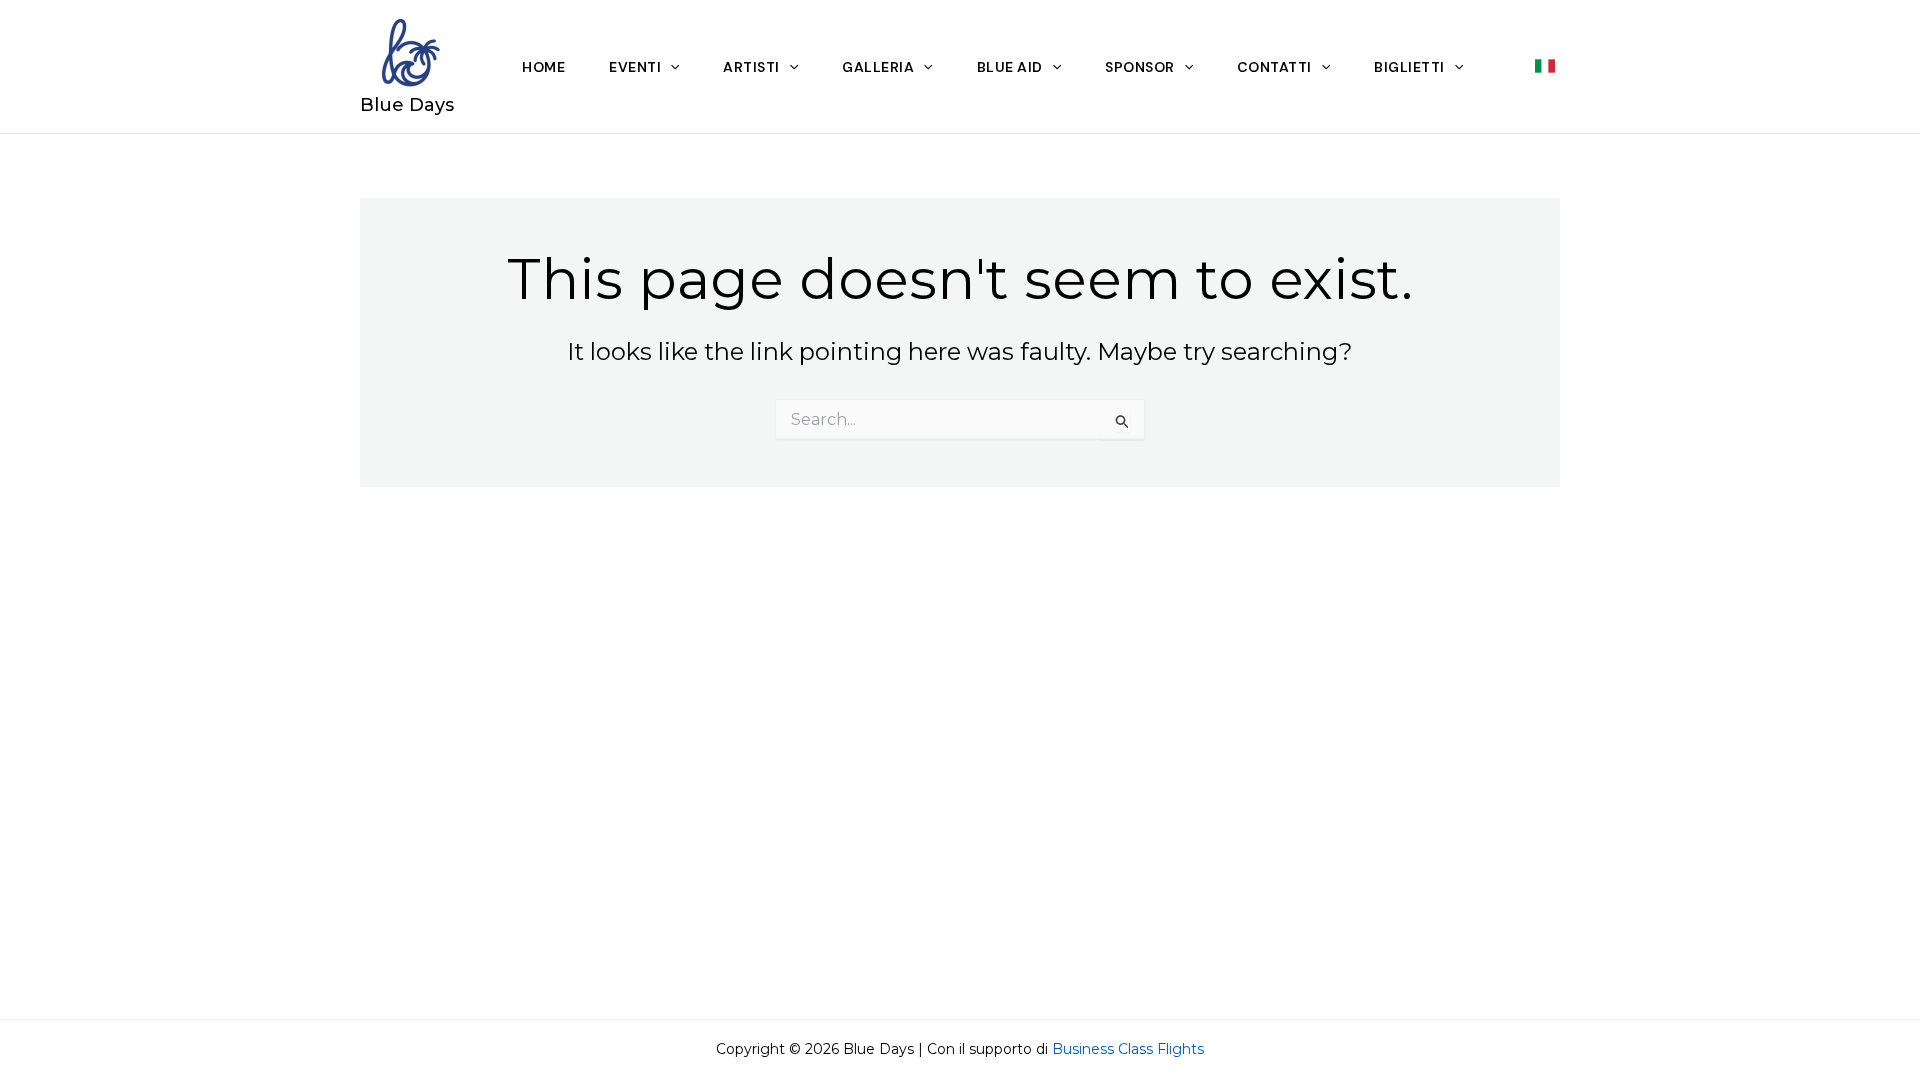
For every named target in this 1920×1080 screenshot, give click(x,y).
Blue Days (407, 105)
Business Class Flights (1128, 1049)
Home (543, 67)
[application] (670, 67)
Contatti (1274, 67)
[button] (1547, 66)
